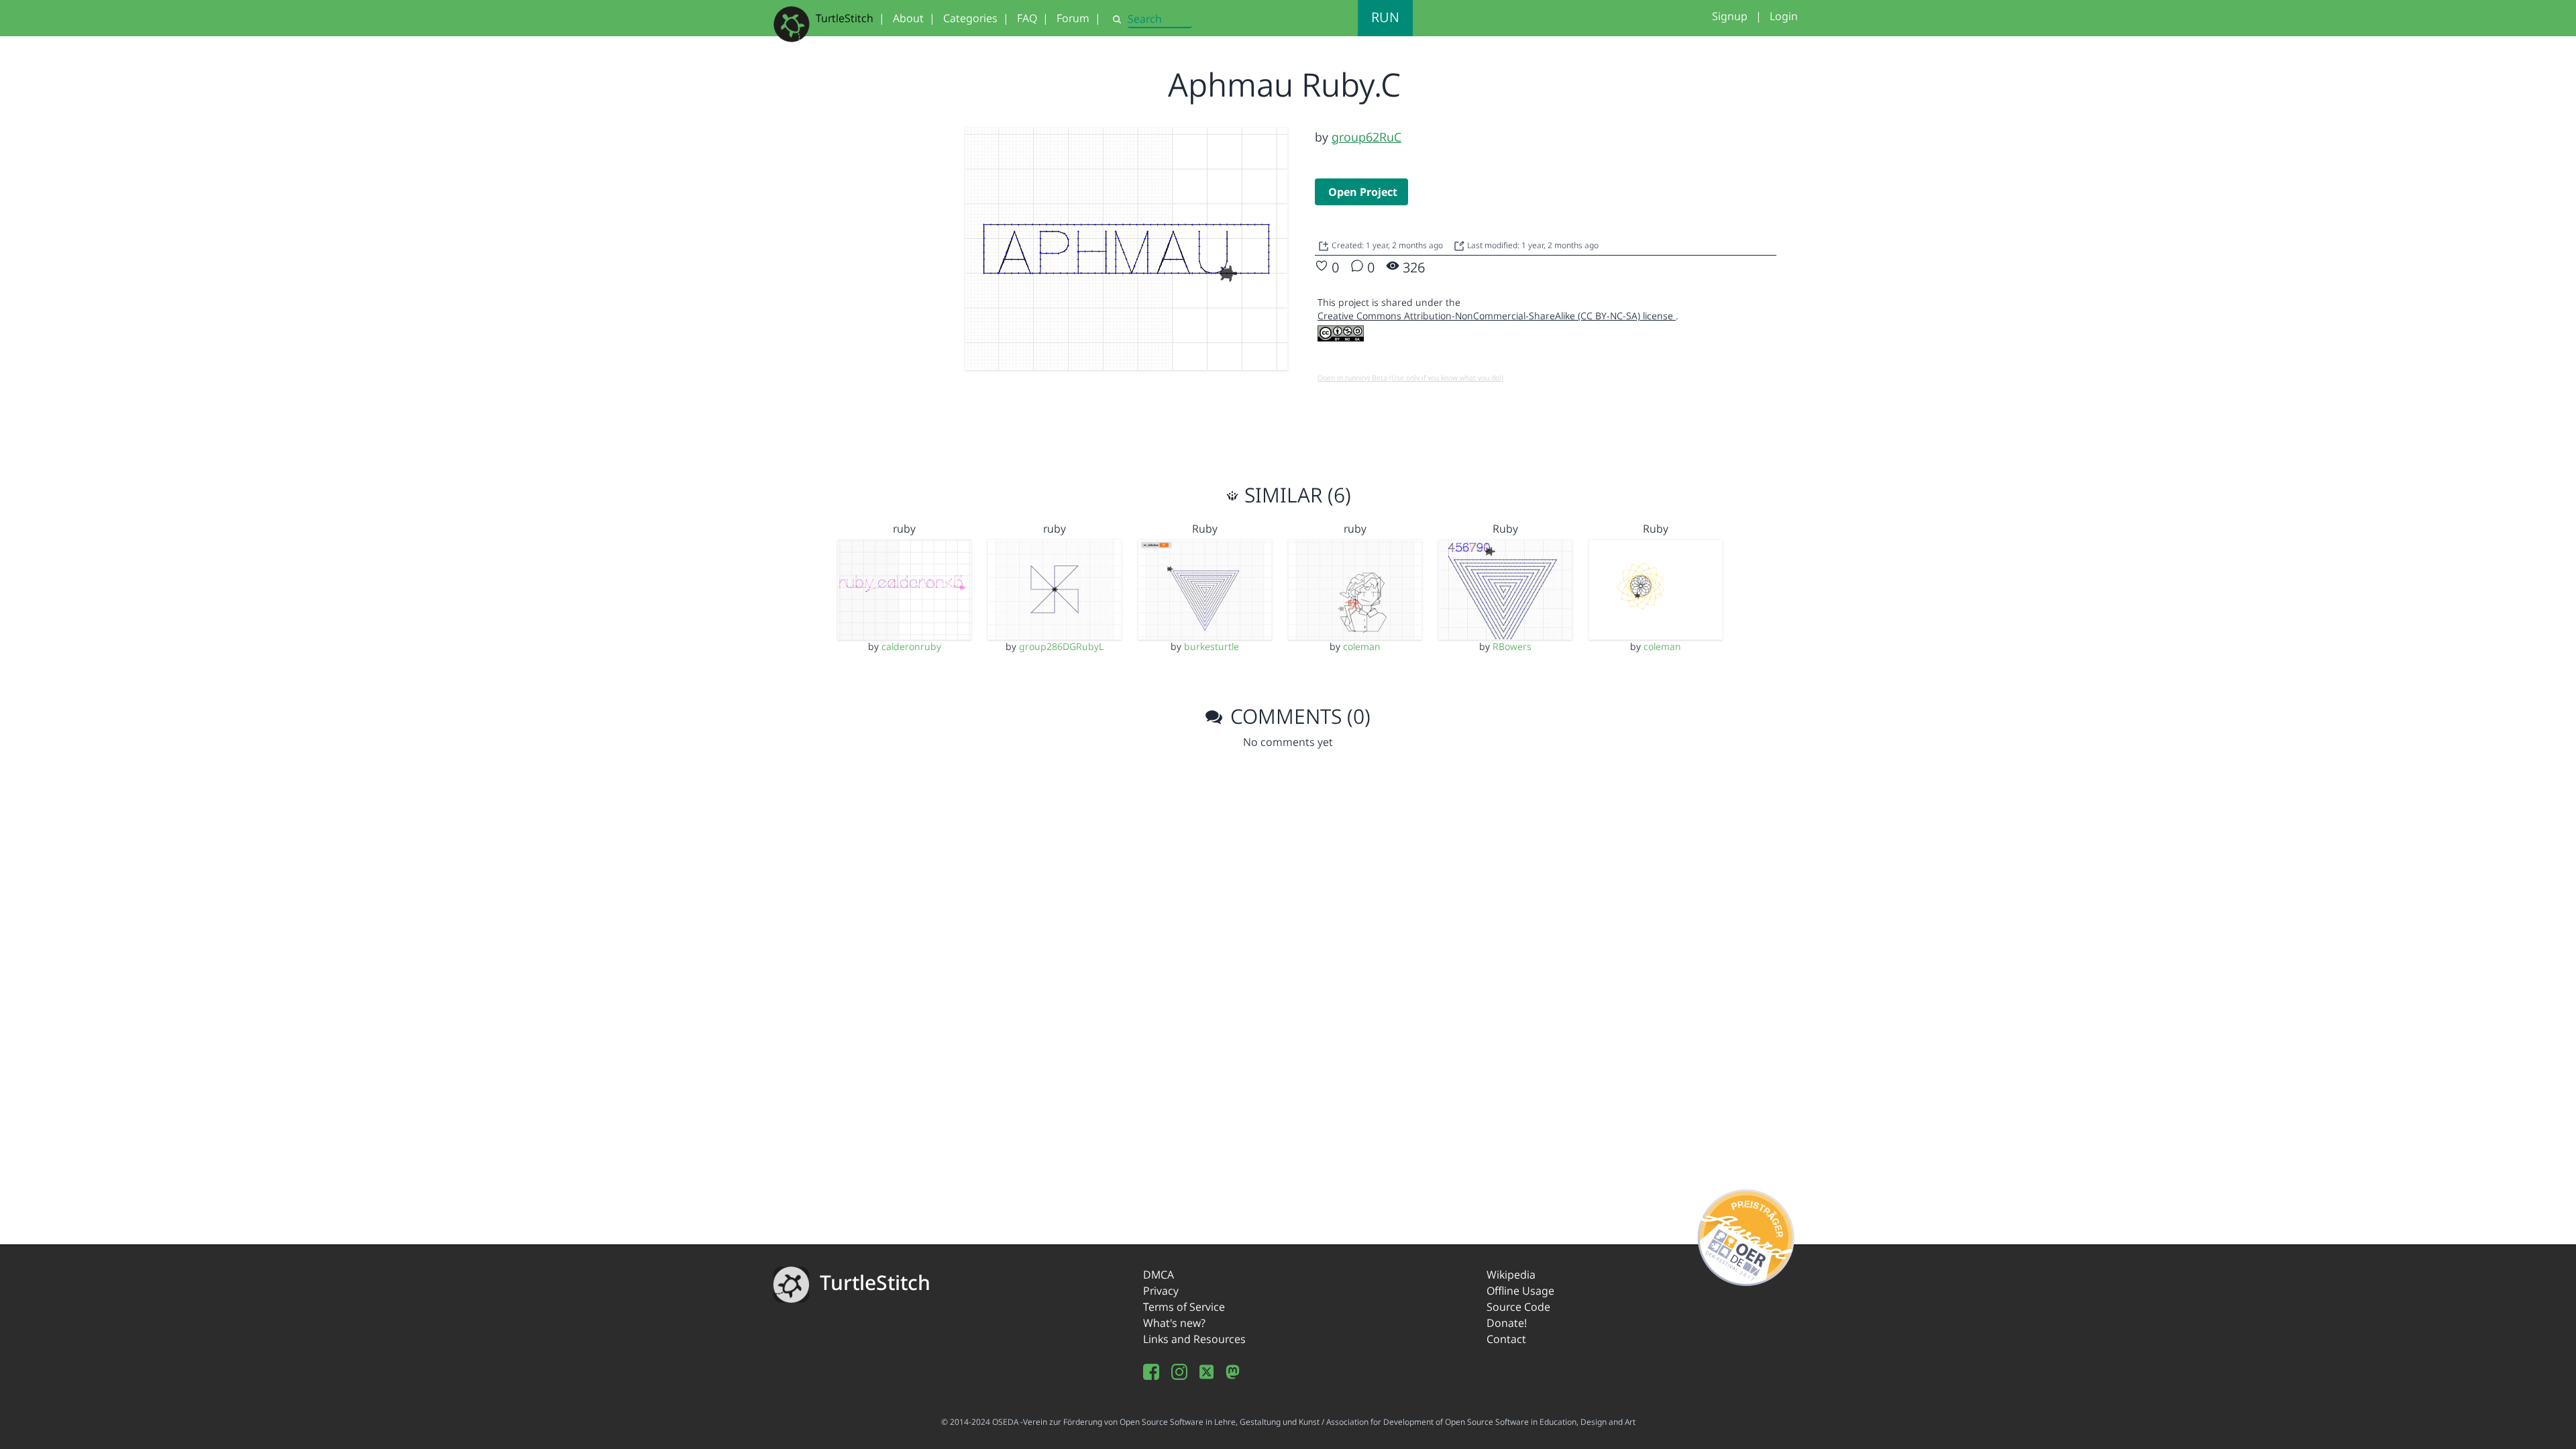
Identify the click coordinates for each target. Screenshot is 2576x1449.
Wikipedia (1511, 1275)
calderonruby (911, 646)
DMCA (1159, 1275)
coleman (1362, 646)
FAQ (1027, 18)
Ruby (1205, 529)
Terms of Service (1184, 1307)
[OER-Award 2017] (1747, 1235)
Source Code (1518, 1307)
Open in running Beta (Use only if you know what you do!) (1410, 378)
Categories (970, 18)
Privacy (1161, 1291)
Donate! (1507, 1323)
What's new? (1174, 1323)
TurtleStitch (845, 18)
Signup (1730, 16)
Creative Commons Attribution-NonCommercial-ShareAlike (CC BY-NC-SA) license (1497, 316)
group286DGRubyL (1061, 646)
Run (1385, 17)
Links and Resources (1194, 1339)
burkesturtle (1212, 646)
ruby (904, 529)
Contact (1506, 1339)
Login (1784, 16)
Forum (1073, 18)
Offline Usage (1520, 1291)
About (908, 18)
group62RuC (1366, 137)
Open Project (1363, 192)
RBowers (1512, 646)
